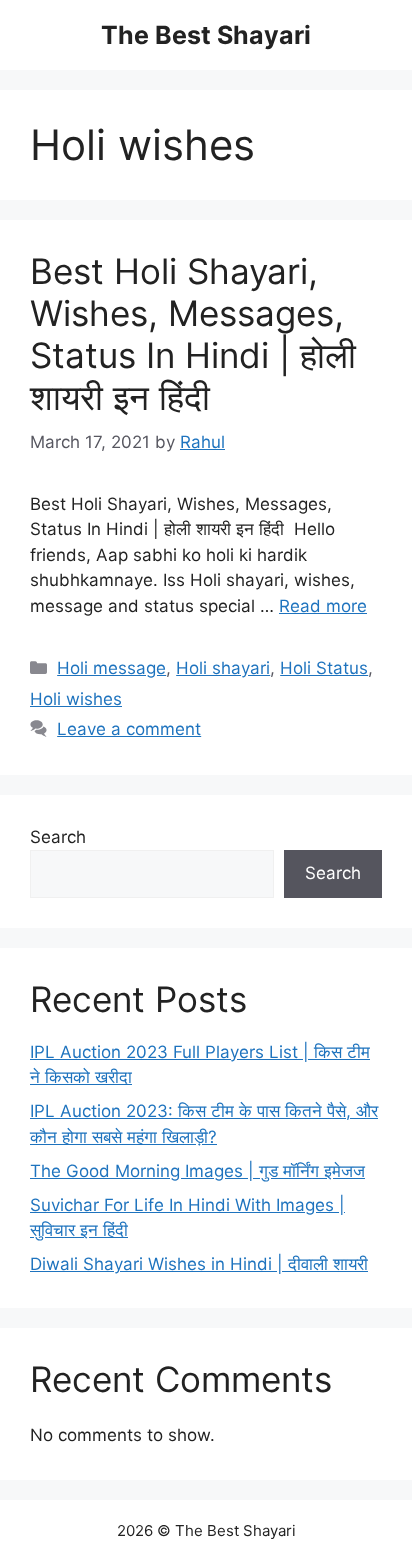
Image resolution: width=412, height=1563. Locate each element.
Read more (323, 606)
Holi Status (324, 668)
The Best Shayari (206, 35)
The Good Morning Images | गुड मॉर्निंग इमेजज (197, 1171)
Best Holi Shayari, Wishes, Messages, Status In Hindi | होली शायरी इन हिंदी (193, 334)
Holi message (111, 668)
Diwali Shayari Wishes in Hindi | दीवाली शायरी (199, 1264)
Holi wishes (76, 699)
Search (58, 837)
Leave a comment (129, 729)
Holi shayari (223, 668)
